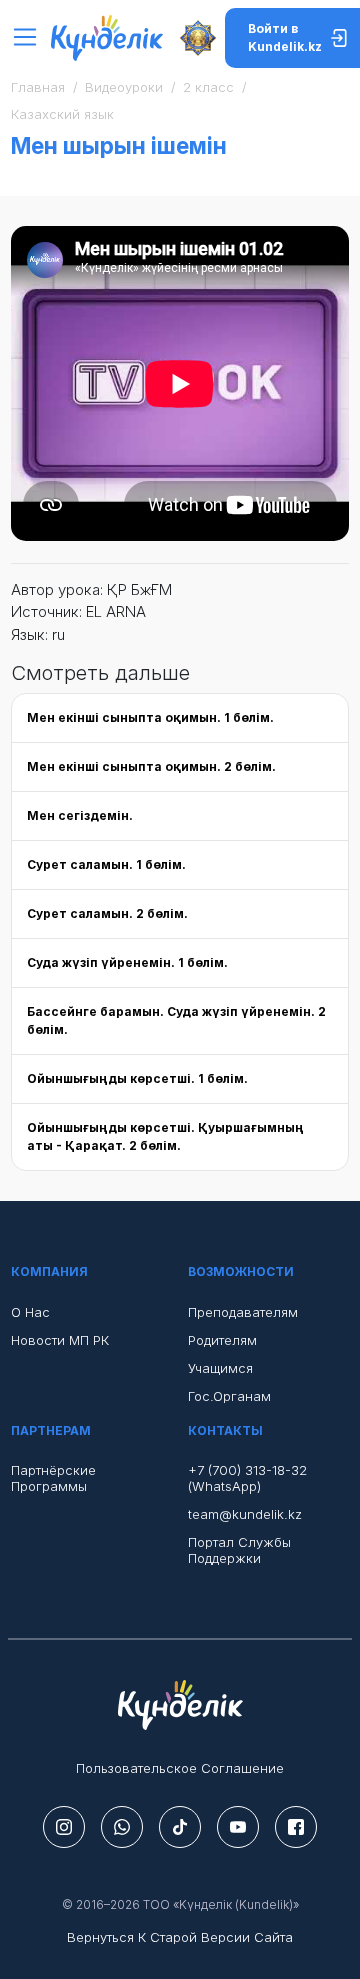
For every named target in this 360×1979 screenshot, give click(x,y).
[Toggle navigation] (30, 37)
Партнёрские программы (53, 1478)
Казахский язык (62, 114)
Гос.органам (229, 1396)
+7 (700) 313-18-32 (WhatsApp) (247, 1478)
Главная (38, 87)
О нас (30, 1312)
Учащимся (220, 1368)
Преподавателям (243, 1312)
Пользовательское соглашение (180, 1768)
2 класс (208, 87)
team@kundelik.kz (245, 1514)
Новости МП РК (60, 1340)
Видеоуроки (124, 87)
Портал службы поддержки (239, 1550)
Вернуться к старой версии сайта (180, 1937)
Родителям (222, 1340)
